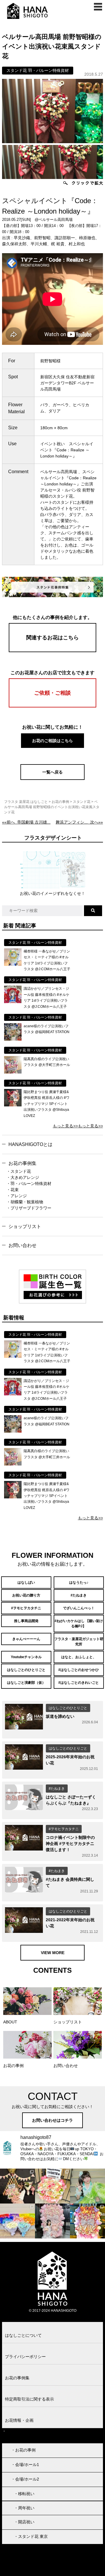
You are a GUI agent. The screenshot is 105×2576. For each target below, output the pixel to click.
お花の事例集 (22, 1163)
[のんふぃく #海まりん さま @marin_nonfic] (87, 2186)
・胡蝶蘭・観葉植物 (25, 1202)
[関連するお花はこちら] (52, 651)
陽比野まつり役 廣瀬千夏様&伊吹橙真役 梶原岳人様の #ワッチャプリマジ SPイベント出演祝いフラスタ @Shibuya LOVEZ (47, 1104)
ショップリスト (25, 1226)
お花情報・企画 (19, 2420)
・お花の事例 (23, 2450)
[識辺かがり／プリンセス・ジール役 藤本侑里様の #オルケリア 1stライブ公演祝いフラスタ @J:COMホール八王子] (13, 1002)
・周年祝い (24, 2508)
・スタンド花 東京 (31, 2536)
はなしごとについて (23, 2335)
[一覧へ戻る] (52, 778)
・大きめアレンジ (23, 1177)
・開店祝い (24, 2522)
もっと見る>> (65, 1126)
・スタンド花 (19, 1171)
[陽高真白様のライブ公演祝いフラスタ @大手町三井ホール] (13, 1072)
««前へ (26, 822)
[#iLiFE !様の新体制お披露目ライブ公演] (17, 2221)
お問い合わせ (22, 1245)
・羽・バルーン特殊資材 (29, 1184)
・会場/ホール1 (25, 2465)
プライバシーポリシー (25, 2357)
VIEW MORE (53, 1953)
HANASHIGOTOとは (30, 1144)
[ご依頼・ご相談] (52, 706)
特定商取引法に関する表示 (29, 2399)
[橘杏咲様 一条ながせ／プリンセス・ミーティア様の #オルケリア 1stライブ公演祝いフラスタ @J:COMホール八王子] (13, 964)
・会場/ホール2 (25, 2479)
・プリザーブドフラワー (29, 1208)
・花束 (13, 1190)
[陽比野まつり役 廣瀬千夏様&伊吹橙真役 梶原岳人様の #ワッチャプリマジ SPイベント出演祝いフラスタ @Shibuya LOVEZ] (13, 1105)
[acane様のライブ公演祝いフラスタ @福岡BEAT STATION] (13, 1039)
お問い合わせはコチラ (52, 2120)
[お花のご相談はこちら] (52, 747)
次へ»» (79, 822)
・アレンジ (17, 1196)
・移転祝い (24, 2494)
